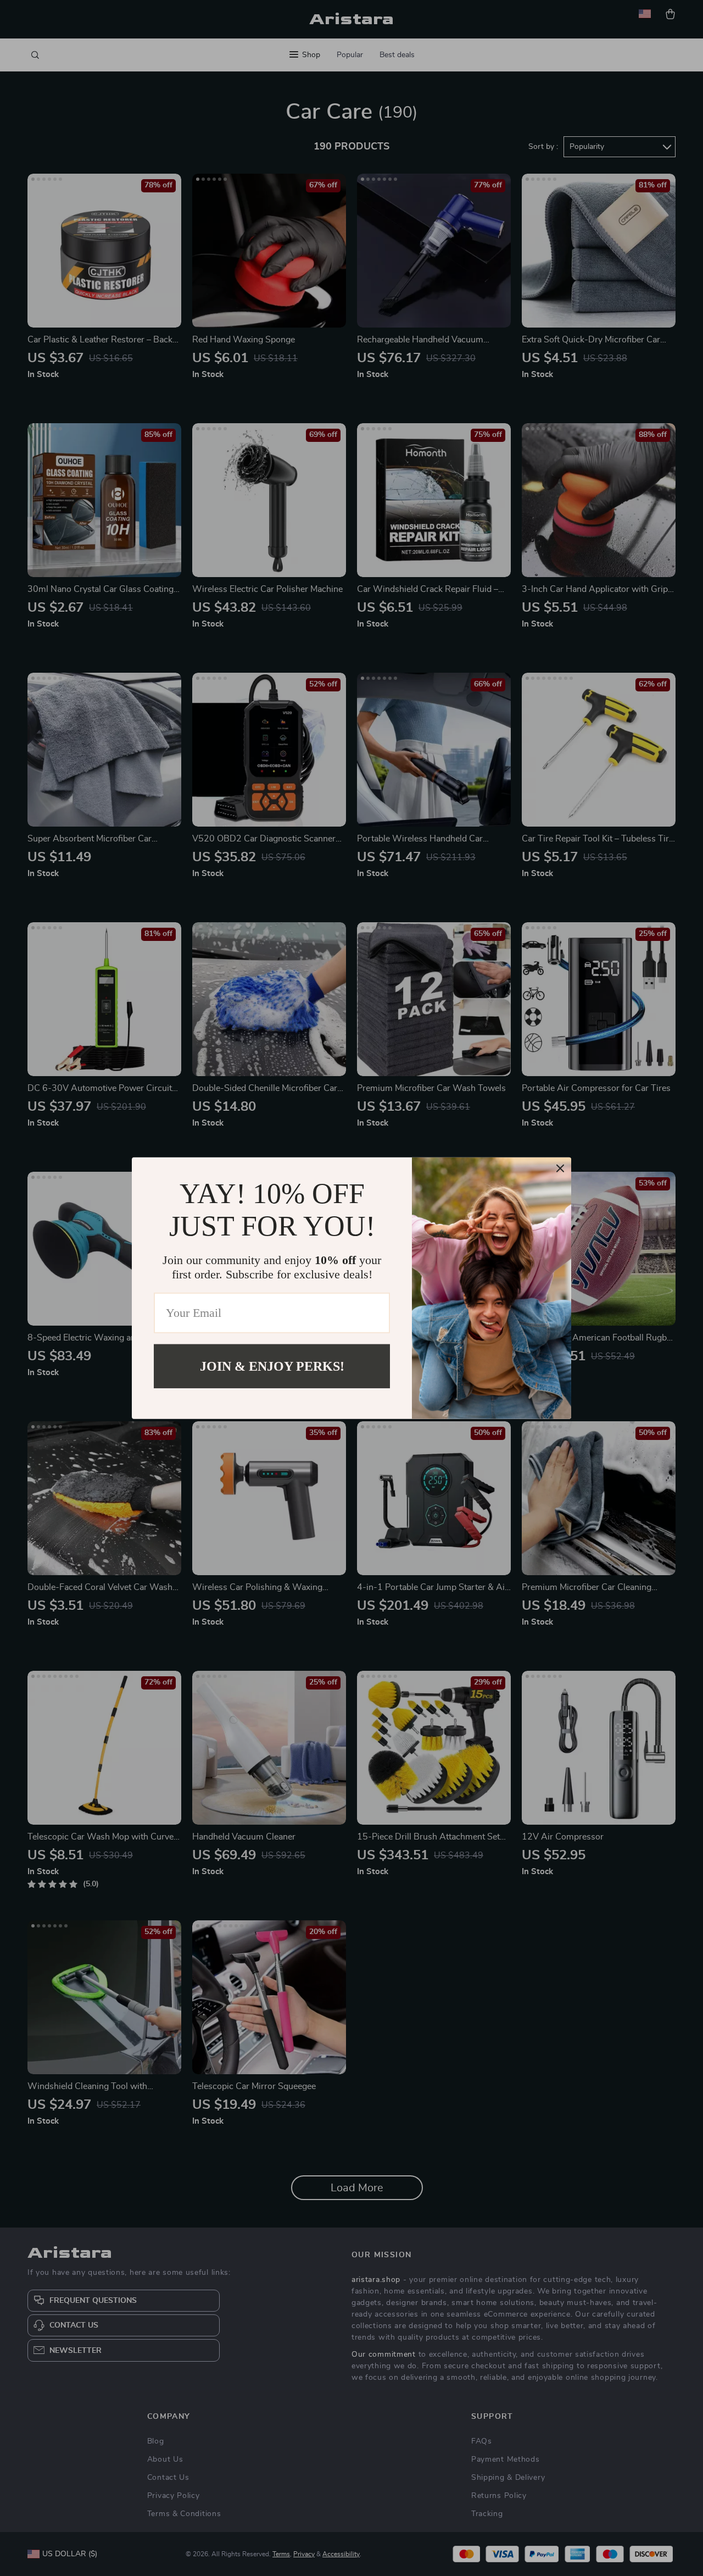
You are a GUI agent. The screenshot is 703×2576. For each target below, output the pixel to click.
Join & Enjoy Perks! (272, 1366)
